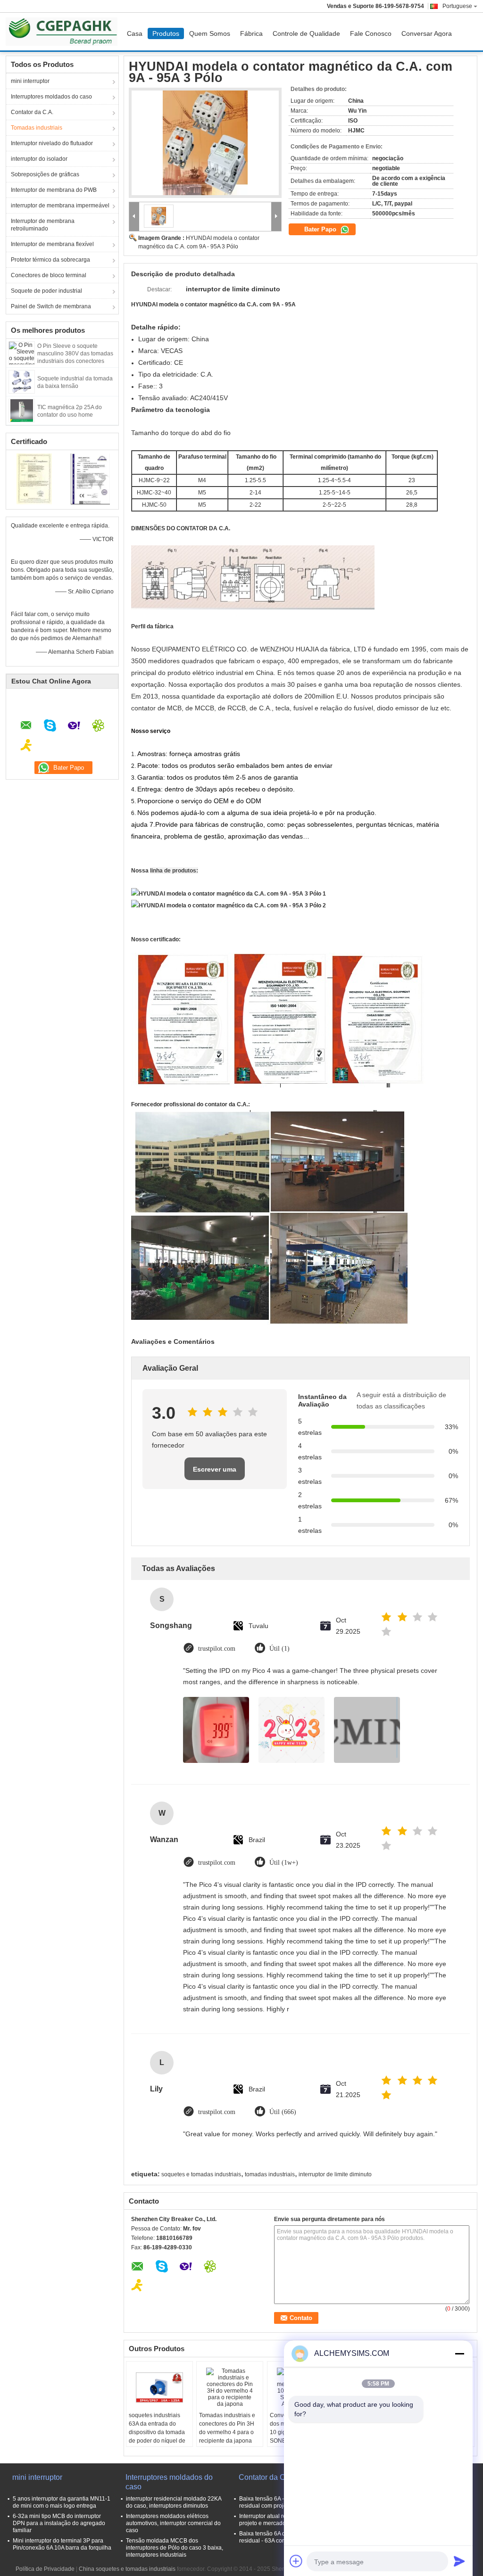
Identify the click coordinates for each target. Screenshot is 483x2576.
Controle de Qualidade (306, 33)
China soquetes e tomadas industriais (127, 2569)
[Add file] (296, 2561)
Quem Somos (210, 33)
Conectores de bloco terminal (49, 275)
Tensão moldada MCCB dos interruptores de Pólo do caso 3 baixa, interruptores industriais (175, 2548)
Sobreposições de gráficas (45, 174)
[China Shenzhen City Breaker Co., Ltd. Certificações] (34, 478)
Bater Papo (321, 229)
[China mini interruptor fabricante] (64, 32)
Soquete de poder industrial (46, 291)
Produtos (166, 33)
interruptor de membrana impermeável (60, 206)
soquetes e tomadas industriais (201, 2174)
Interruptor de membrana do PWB (54, 190)
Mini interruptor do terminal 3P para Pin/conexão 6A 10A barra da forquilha (62, 2544)
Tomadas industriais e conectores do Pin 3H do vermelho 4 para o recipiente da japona (227, 2428)
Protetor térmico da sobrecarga (50, 260)
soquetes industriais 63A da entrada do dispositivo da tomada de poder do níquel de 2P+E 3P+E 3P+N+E (157, 2432)
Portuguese (457, 6)
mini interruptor (30, 81)
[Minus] (459, 2354)
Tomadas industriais (37, 128)
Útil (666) (283, 2112)
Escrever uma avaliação (215, 1473)
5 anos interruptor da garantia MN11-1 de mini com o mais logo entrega (62, 2502)
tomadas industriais (270, 2174)
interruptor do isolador (39, 159)
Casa (135, 33)
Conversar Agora (427, 33)
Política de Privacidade (45, 2569)
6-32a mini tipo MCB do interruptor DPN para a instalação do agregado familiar (59, 2523)
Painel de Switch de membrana (51, 306)
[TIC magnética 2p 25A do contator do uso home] (22, 410)
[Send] (459, 2561)
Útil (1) (279, 1649)
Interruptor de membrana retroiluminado (43, 225)
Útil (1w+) (284, 1863)
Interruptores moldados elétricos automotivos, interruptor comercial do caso (173, 2523)
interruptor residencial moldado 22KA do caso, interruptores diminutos (174, 2502)
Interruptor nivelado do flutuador (52, 143)
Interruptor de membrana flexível (52, 244)
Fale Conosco (371, 33)
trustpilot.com (217, 1649)
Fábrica (251, 33)
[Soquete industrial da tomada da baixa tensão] (22, 381)
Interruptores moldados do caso (51, 97)
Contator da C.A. (32, 112)
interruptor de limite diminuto (335, 2174)
